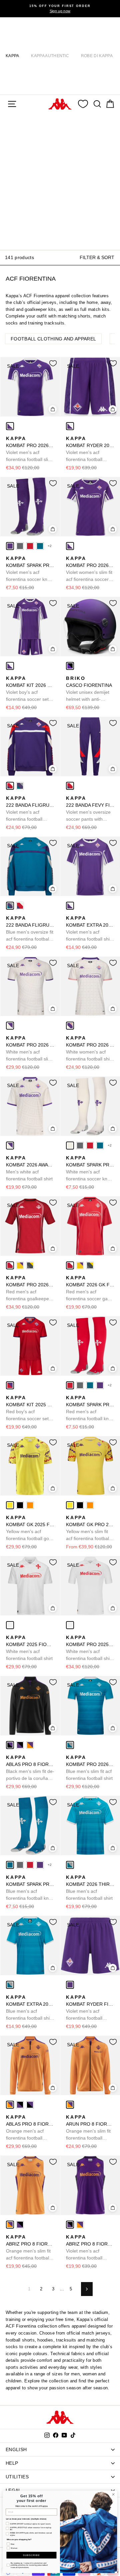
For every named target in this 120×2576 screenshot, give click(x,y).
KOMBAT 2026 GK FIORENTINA (90, 1289)
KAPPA (12, 56)
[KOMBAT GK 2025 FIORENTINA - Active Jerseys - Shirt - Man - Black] (20, 1505)
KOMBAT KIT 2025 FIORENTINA (30, 1409)
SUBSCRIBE (31, 2555)
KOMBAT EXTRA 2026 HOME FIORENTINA (90, 929)
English (16, 2449)
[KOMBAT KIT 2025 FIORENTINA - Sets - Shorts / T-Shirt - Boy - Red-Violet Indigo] (10, 1385)
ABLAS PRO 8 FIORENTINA (30, 1768)
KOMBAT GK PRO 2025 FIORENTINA (90, 1528)
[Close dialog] (113, 2494)
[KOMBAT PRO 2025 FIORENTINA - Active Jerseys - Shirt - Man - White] (70, 1625)
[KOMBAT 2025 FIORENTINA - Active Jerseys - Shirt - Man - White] (10, 1625)
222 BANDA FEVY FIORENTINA (90, 809)
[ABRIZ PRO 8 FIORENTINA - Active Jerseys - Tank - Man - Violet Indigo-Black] (20, 2225)
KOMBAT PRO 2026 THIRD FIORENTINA (90, 1768)
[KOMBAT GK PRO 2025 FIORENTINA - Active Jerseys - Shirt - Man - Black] (80, 1505)
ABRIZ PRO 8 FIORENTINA (30, 2248)
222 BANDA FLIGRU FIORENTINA (30, 809)
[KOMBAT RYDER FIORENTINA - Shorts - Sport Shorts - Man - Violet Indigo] (70, 1985)
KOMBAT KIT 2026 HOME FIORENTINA (30, 689)
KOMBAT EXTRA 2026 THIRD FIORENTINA (30, 2008)
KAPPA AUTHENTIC (50, 56)
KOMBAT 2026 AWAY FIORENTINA (30, 1168)
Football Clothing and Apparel (53, 339)
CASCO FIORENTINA (89, 689)
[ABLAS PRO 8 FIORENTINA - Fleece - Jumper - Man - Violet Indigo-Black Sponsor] (20, 1745)
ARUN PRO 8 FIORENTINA (90, 2128)
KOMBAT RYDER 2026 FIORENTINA (90, 449)
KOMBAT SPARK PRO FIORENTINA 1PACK (30, 569)
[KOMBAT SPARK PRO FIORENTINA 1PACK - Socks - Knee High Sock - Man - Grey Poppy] (20, 546)
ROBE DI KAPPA (97, 56)
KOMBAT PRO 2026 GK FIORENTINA (30, 1289)
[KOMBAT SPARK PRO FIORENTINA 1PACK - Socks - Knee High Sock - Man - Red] (30, 546)
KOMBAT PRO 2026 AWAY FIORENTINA (30, 1049)
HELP (12, 2463)
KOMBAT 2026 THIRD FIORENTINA (90, 1888)
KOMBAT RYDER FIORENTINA (90, 2008)
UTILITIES (17, 2477)
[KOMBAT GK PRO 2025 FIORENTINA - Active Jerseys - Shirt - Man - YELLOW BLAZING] (70, 1505)
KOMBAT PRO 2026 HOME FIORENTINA (30, 449)
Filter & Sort (97, 257)
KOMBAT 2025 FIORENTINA (30, 1648)
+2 (50, 546)
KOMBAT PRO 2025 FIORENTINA (90, 1648)
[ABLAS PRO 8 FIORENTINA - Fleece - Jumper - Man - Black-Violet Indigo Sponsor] (10, 1745)
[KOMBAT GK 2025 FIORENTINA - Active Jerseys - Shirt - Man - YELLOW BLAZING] (10, 1505)
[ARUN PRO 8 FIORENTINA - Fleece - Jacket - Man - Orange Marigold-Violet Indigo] (70, 2105)
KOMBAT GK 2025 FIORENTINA (30, 1528)
